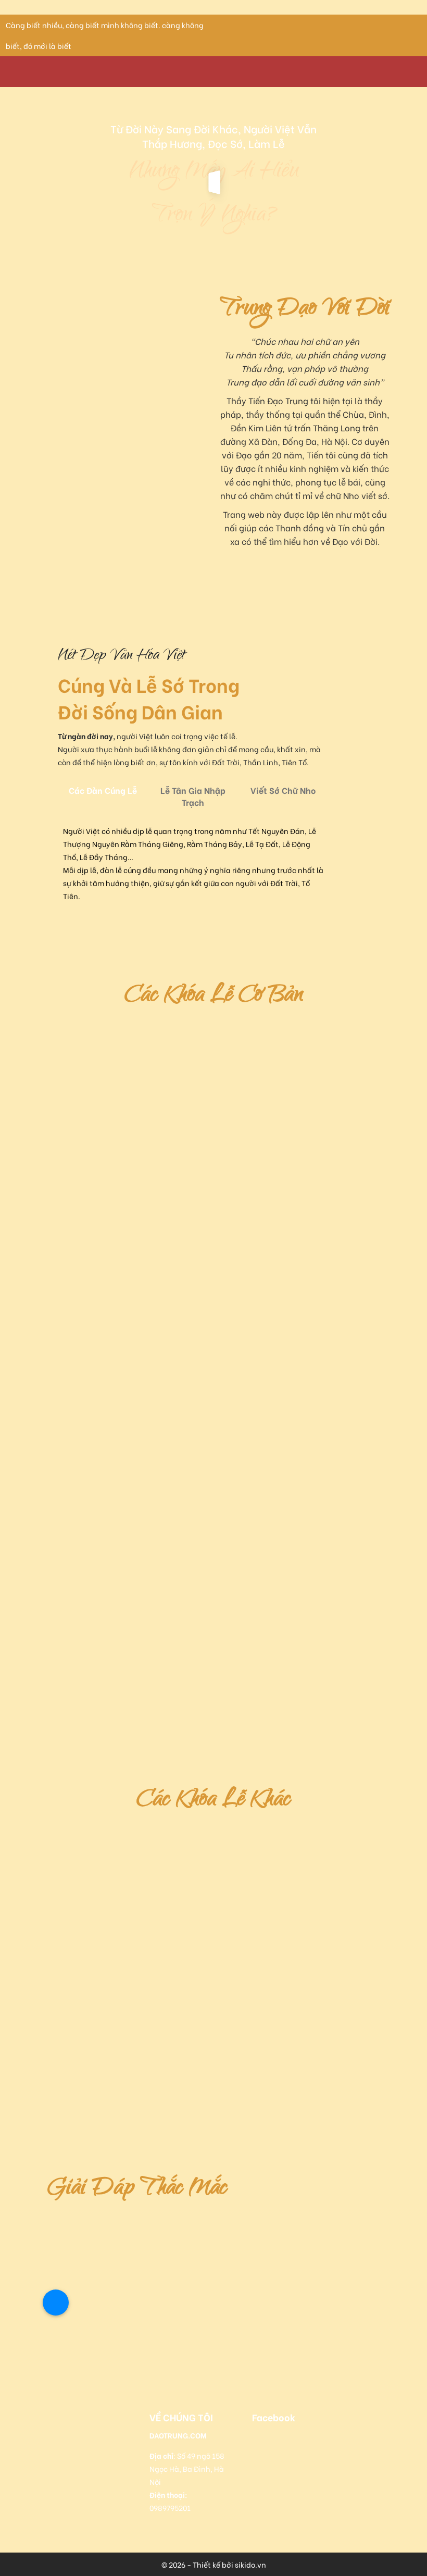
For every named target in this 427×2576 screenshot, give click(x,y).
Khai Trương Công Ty (242, 1029)
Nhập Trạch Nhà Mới (95, 1225)
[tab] (88, 2290)
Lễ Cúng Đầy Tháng (208, 1396)
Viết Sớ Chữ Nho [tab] (283, 790)
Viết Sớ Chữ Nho (81, 1567)
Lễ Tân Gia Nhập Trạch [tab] (193, 796)
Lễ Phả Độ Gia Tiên (90, 2104)
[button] (80, 2290)
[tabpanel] (193, 863)
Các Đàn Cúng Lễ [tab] (103, 790)
